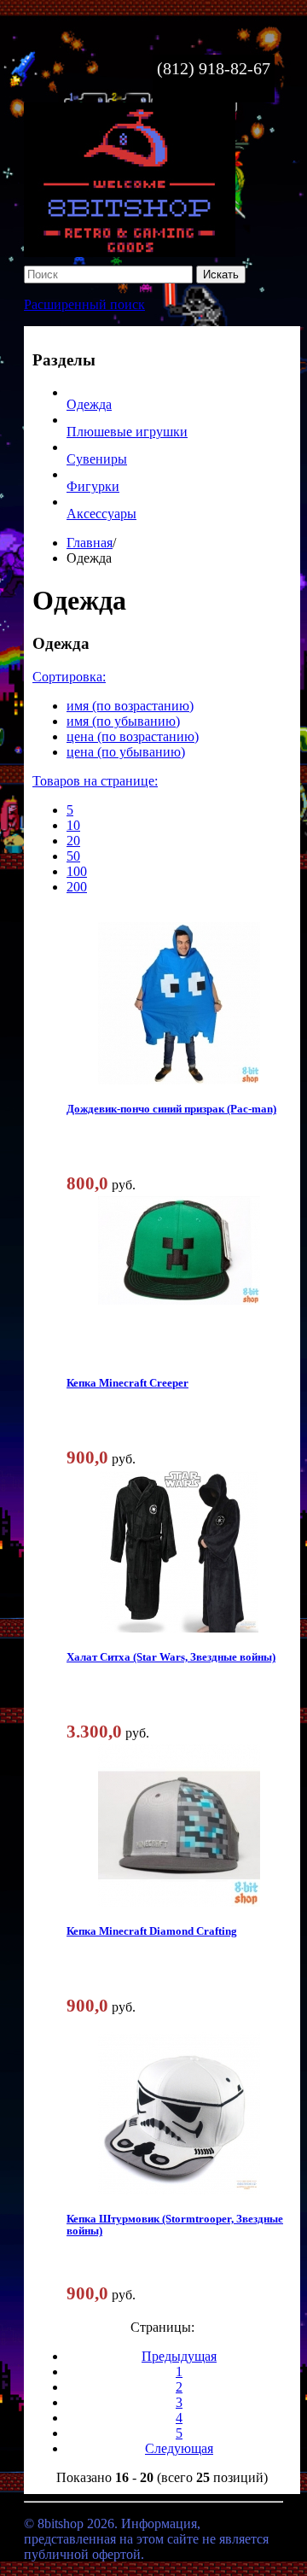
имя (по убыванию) (123, 721)
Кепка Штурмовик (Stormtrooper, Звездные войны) (175, 2225)
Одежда (89, 404)
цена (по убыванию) (126, 752)
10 (73, 825)
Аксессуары (101, 514)
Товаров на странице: (95, 781)
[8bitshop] (130, 252)
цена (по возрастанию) (133, 736)
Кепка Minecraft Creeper (127, 1383)
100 (77, 871)
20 (73, 841)
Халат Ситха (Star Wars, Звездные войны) (171, 1657)
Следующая (179, 2448)
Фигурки (93, 486)
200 (77, 887)
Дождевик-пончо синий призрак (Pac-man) (171, 1109)
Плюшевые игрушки (127, 432)
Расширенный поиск (84, 304)
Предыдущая (179, 2356)
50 (73, 856)
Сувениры (97, 459)
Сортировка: (69, 677)
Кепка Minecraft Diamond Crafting (152, 1931)
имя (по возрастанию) (130, 706)
